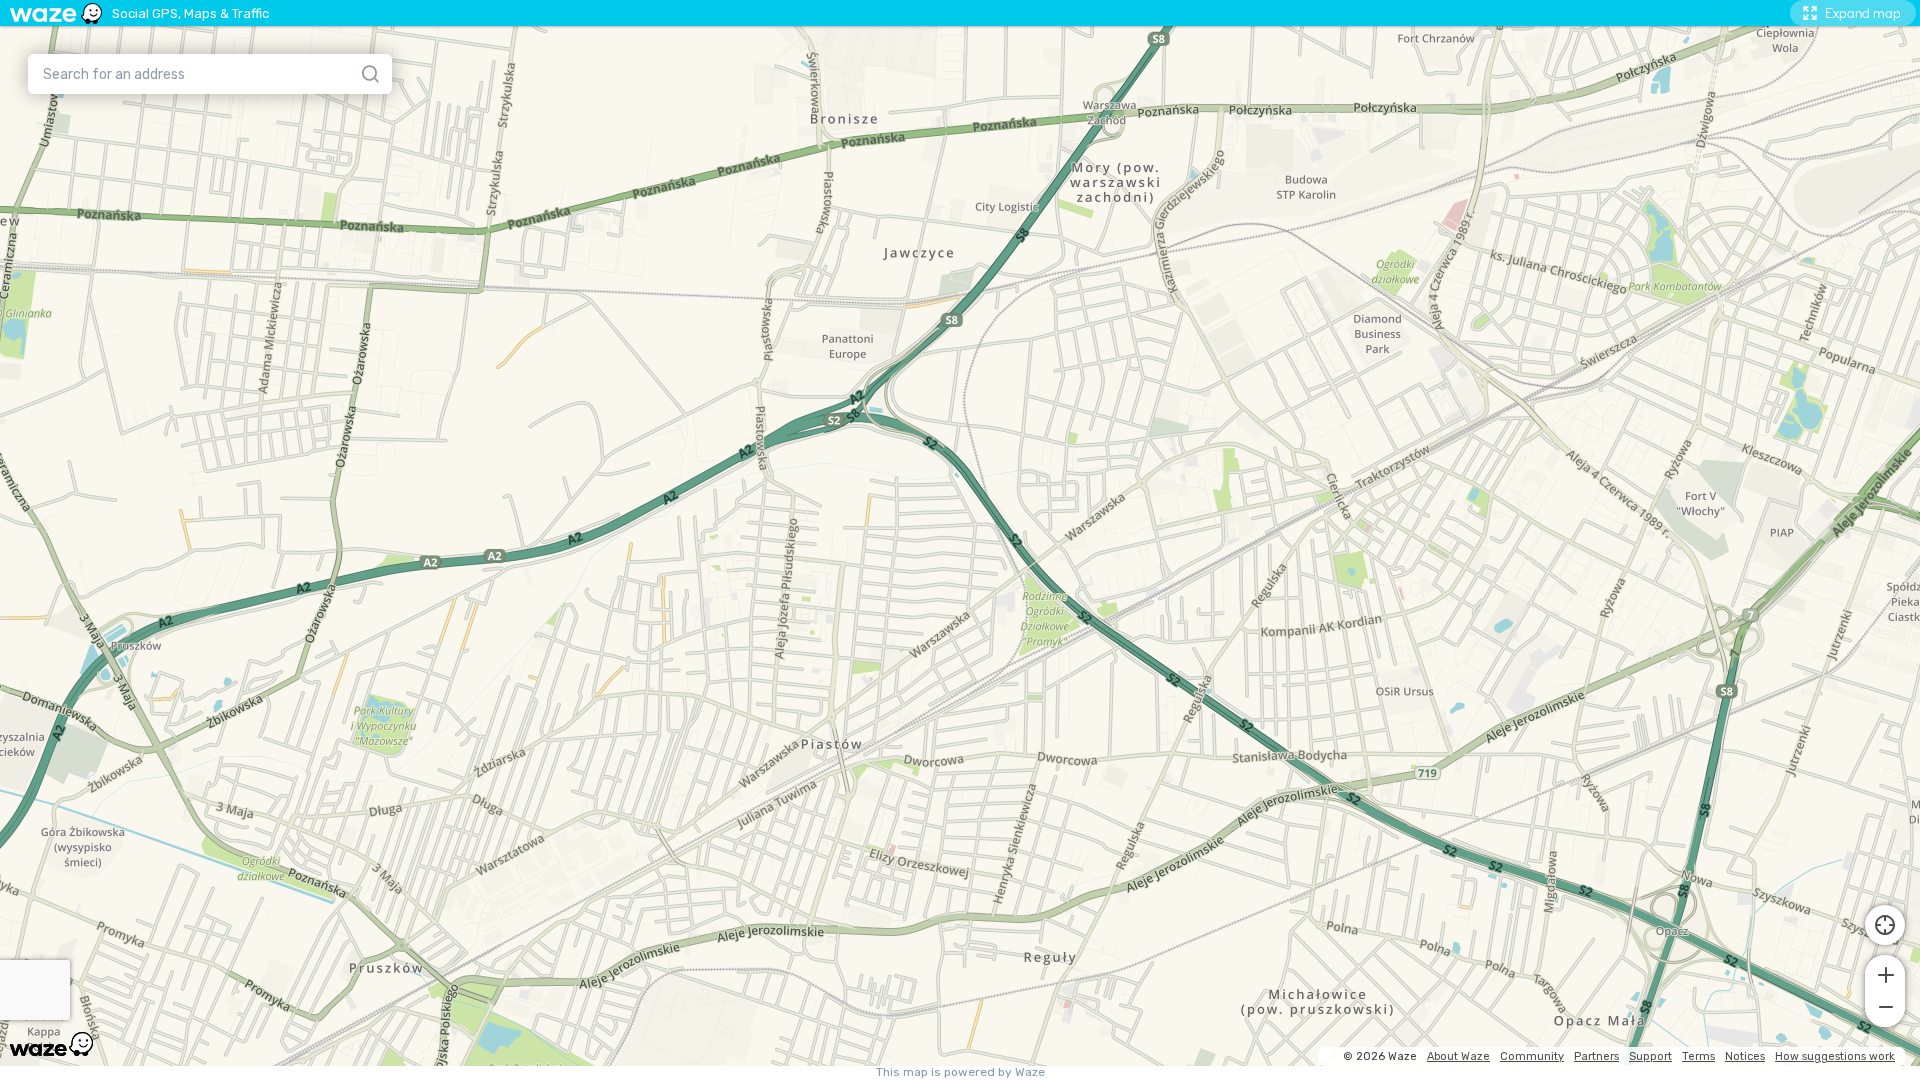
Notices (1745, 1056)
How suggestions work (1835, 1056)
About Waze (1458, 1056)
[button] (1885, 973)
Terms (1698, 1056)
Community (1532, 1056)
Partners (1596, 1056)
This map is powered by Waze (960, 1072)
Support (1650, 1056)
